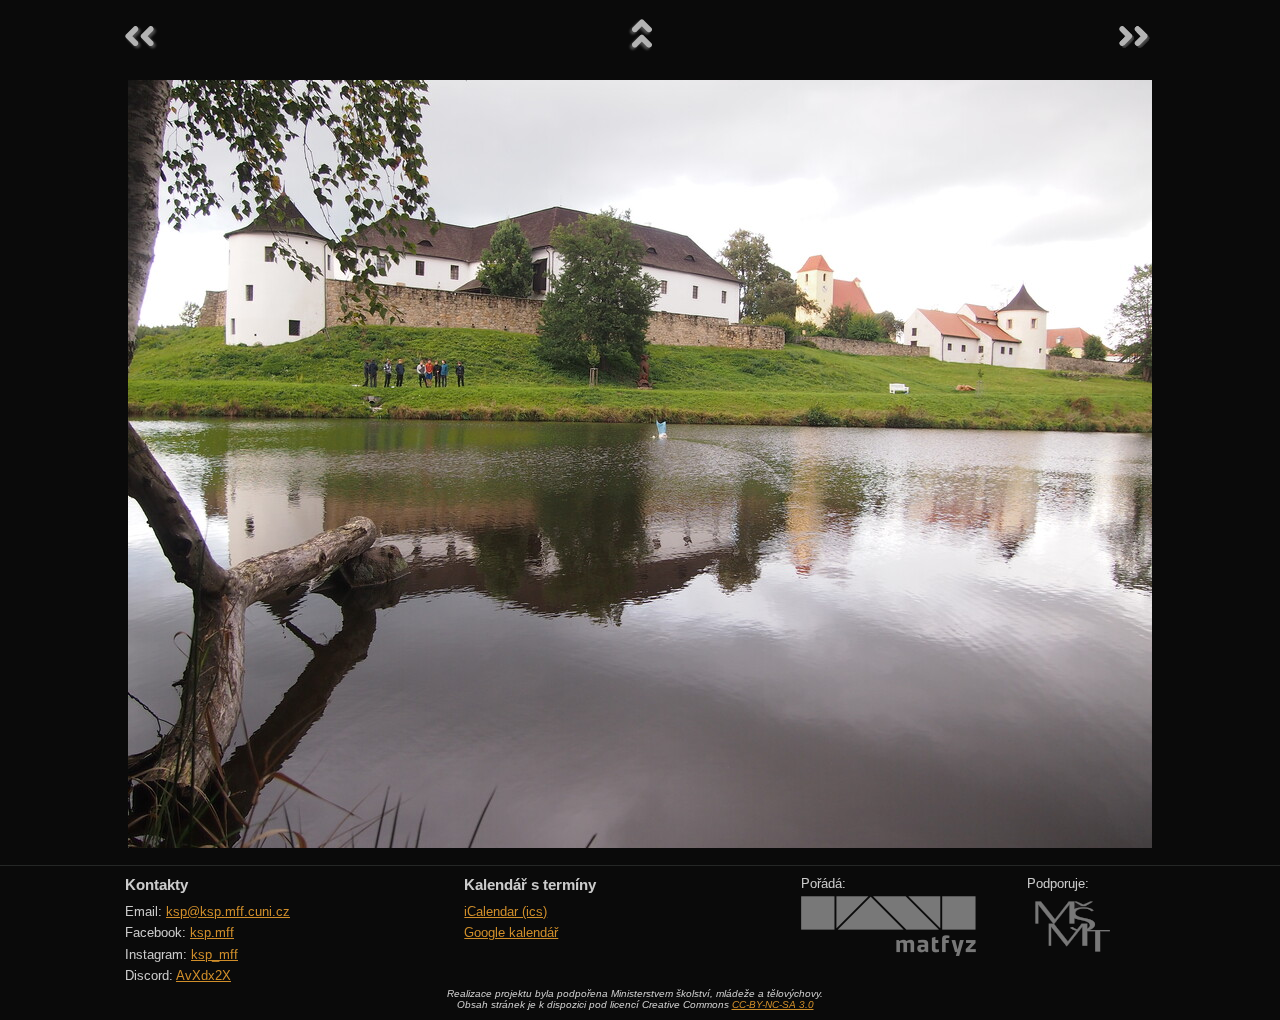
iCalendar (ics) (505, 911)
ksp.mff (212, 932)
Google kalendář (511, 932)
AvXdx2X (203, 975)
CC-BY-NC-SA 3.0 (773, 1004)
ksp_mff (214, 954)
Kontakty (156, 884)
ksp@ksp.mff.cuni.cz (228, 911)
